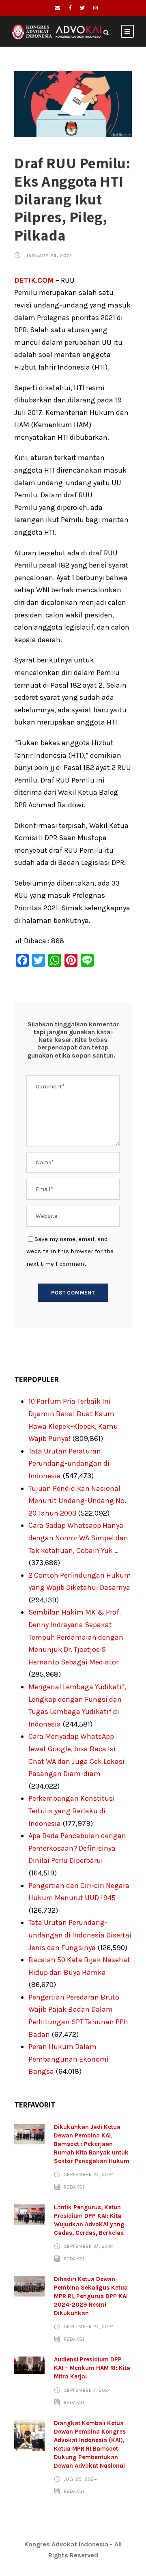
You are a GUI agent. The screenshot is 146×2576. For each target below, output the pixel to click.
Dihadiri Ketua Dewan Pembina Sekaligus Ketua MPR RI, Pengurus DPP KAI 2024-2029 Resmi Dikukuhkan (91, 2296)
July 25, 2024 (81, 2479)
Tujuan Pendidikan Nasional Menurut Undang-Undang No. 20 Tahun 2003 (77, 1501)
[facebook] (70, 8)
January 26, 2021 (49, 256)
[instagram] (96, 8)
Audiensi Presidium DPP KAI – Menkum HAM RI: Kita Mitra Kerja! (92, 2368)
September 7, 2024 (88, 2390)
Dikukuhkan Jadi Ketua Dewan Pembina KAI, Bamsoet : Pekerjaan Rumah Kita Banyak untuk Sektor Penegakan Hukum (92, 2144)
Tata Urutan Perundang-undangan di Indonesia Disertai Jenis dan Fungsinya (80, 1935)
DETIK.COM (34, 280)
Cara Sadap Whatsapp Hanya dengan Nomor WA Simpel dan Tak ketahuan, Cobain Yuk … (78, 1538)
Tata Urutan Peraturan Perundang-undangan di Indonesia (69, 1463)
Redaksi (74, 2187)
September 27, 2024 (89, 2174)
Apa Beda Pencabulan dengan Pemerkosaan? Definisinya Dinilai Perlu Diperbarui (77, 1848)
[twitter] (82, 8)
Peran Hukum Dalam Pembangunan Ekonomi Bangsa (69, 2059)
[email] (57, 8)
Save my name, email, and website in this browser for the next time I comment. (70, 1251)
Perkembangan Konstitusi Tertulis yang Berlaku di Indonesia (72, 1811)
